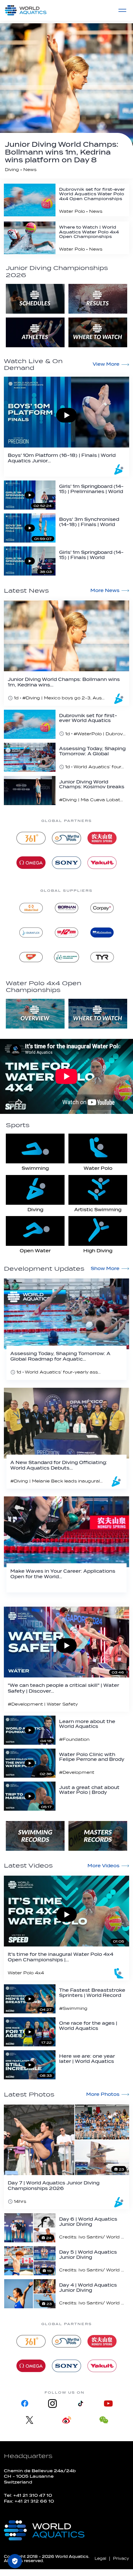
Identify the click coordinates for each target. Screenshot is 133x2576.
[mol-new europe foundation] (66, 957)
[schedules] (35, 299)
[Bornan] (66, 908)
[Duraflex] (31, 932)
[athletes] (35, 332)
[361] (31, 838)
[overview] (35, 1014)
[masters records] (98, 1836)
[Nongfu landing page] (102, 838)
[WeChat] (104, 2420)
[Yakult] (102, 863)
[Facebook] (25, 2404)
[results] (98, 299)
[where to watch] (98, 332)
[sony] (66, 863)
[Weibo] (67, 2420)
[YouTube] (108, 2404)
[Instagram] (53, 2404)
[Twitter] (30, 2420)
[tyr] (102, 957)
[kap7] (66, 932)
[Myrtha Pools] (66, 838)
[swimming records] (35, 1836)
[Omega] (31, 863)
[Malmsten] (102, 932)
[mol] (31, 957)
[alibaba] (31, 908)
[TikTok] (80, 2404)
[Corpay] (102, 908)
